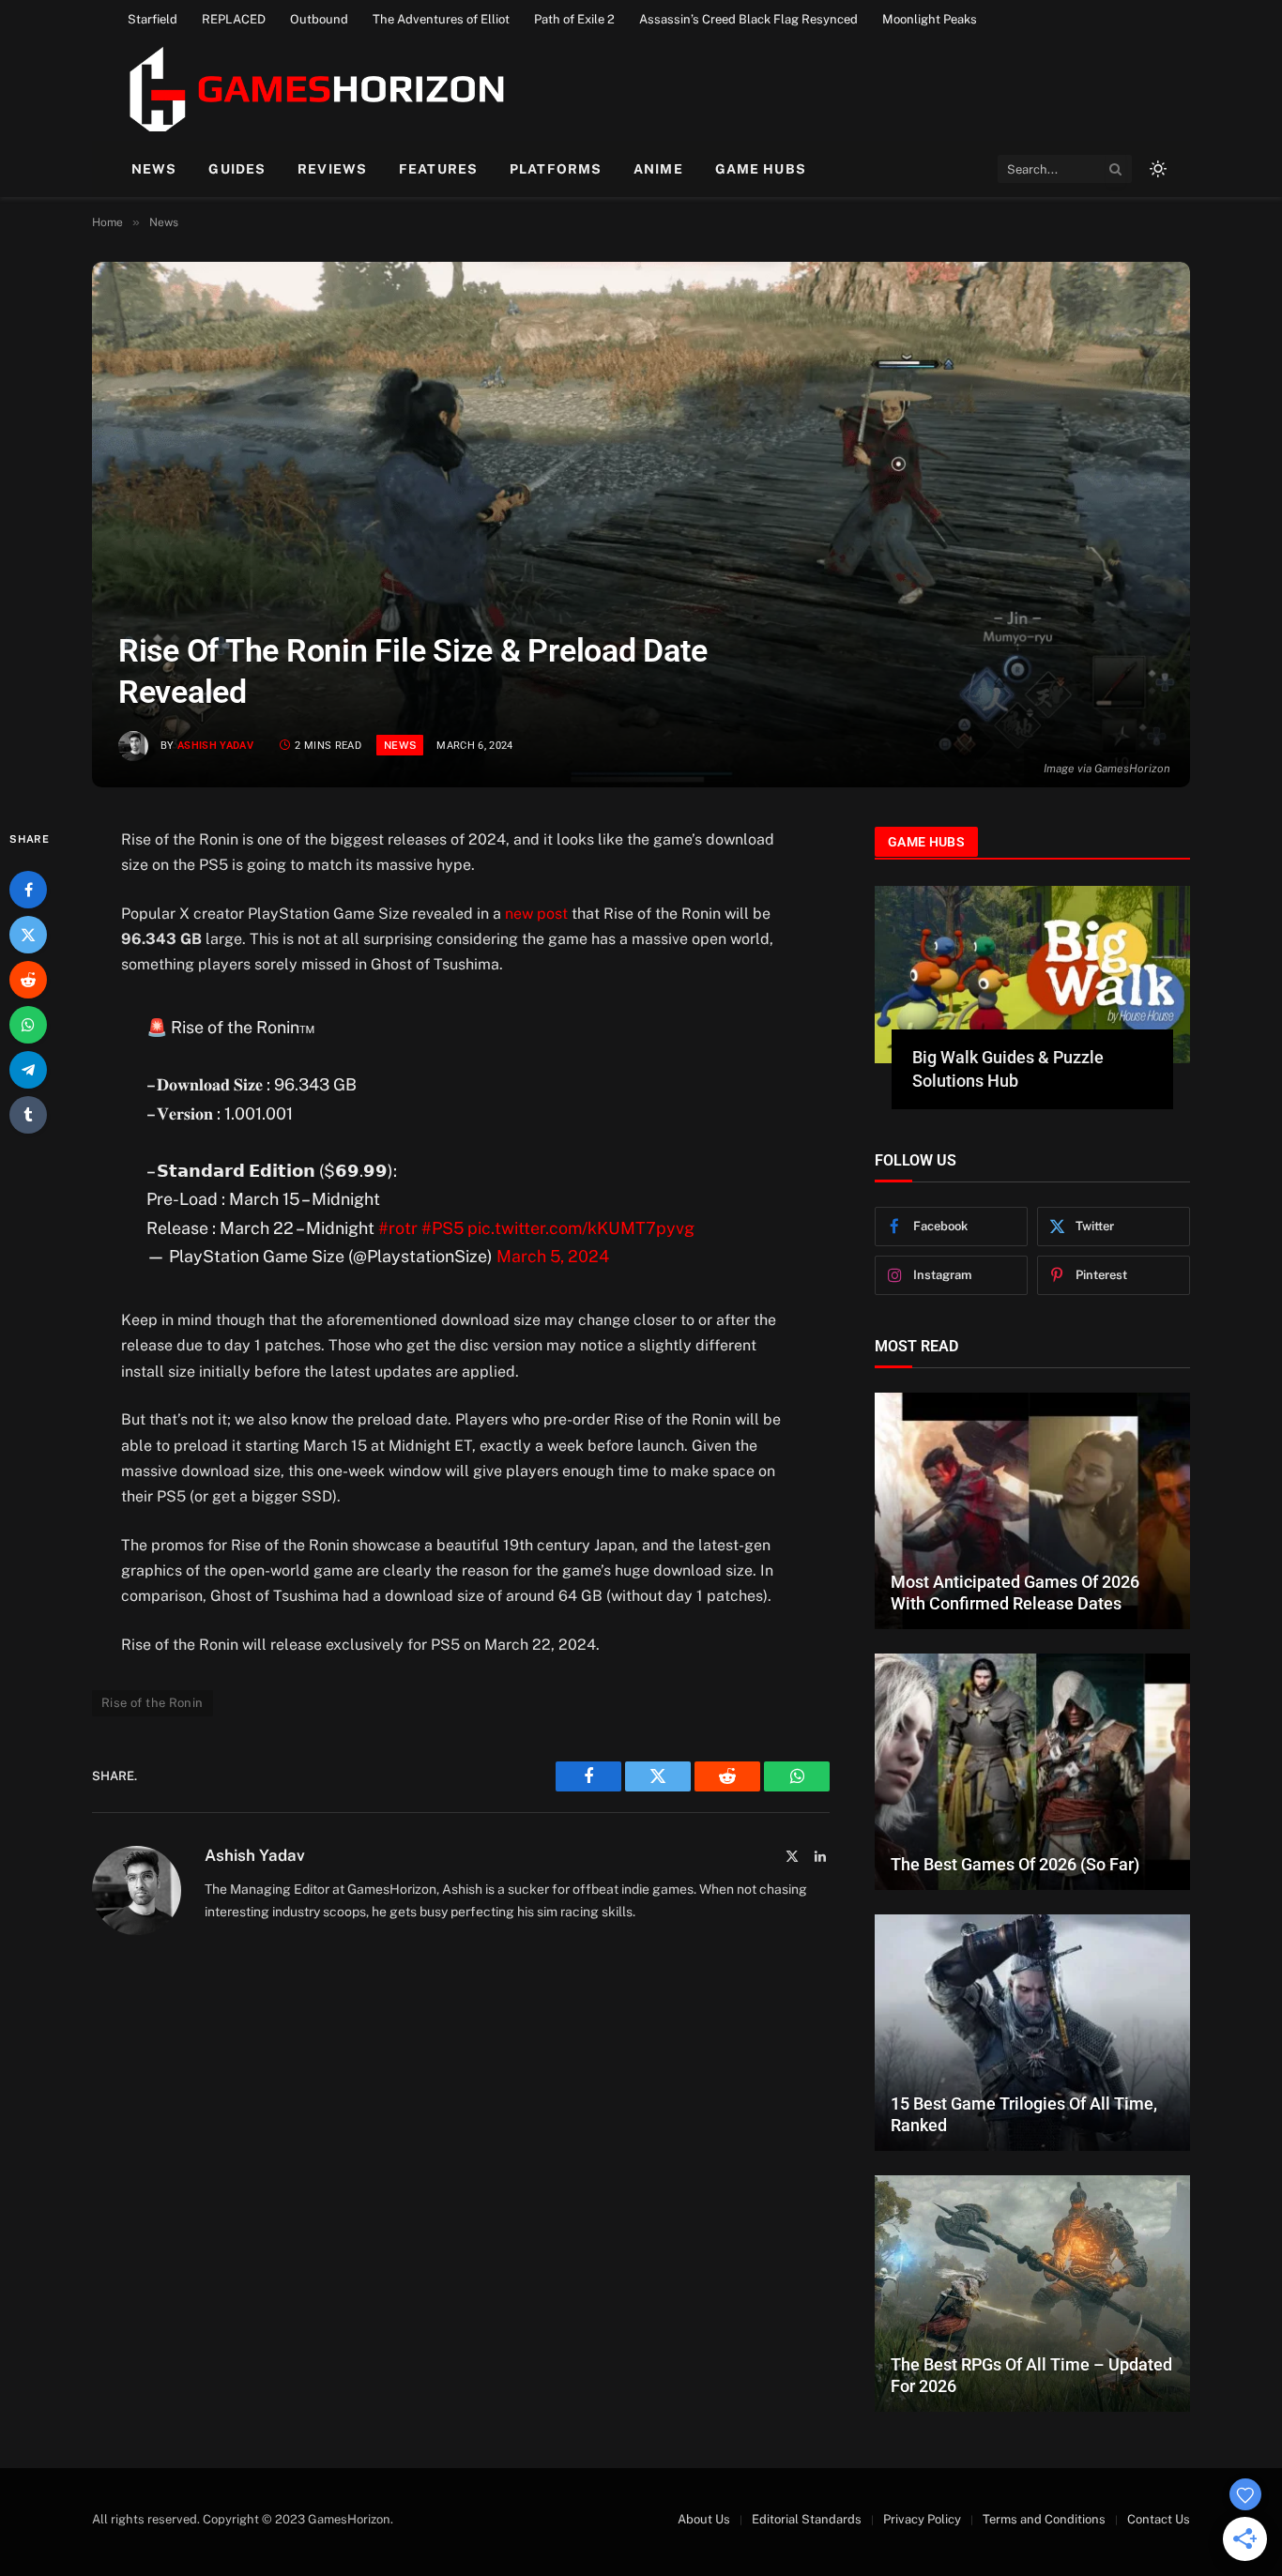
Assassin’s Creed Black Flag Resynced (748, 19)
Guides (237, 169)
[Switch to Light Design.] (1156, 169)
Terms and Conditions (1044, 2519)
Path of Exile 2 (574, 19)
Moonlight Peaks (930, 19)
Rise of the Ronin (153, 1703)
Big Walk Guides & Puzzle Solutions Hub (1008, 1068)
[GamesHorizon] (314, 89)
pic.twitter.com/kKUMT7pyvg (581, 1228)
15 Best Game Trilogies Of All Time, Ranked (1024, 2114)
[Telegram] (28, 1070)
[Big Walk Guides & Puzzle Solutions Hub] (1032, 975)
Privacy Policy (922, 2519)
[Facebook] (28, 890)
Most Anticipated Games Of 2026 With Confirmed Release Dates (1015, 1593)
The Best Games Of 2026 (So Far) (1015, 1864)
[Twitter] (28, 935)
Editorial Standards (807, 2519)
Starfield (153, 19)
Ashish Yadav (215, 746)
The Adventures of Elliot (441, 19)
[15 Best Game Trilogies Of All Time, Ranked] (1032, 2033)
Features (438, 169)
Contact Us (1159, 2519)
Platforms (556, 169)
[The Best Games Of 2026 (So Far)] (1032, 1772)
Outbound (319, 19)
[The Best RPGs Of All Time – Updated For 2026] (1032, 2294)
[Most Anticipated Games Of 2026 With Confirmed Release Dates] (1032, 1511)
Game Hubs (761, 169)
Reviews (332, 169)
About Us (704, 2519)
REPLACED (234, 19)
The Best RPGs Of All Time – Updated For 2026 (1031, 2375)
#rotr (398, 1228)
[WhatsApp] (28, 1025)
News (154, 169)
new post (536, 914)
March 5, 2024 (553, 1256)
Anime (658, 169)
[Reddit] (28, 980)
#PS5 (443, 1228)
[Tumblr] (28, 1115)
